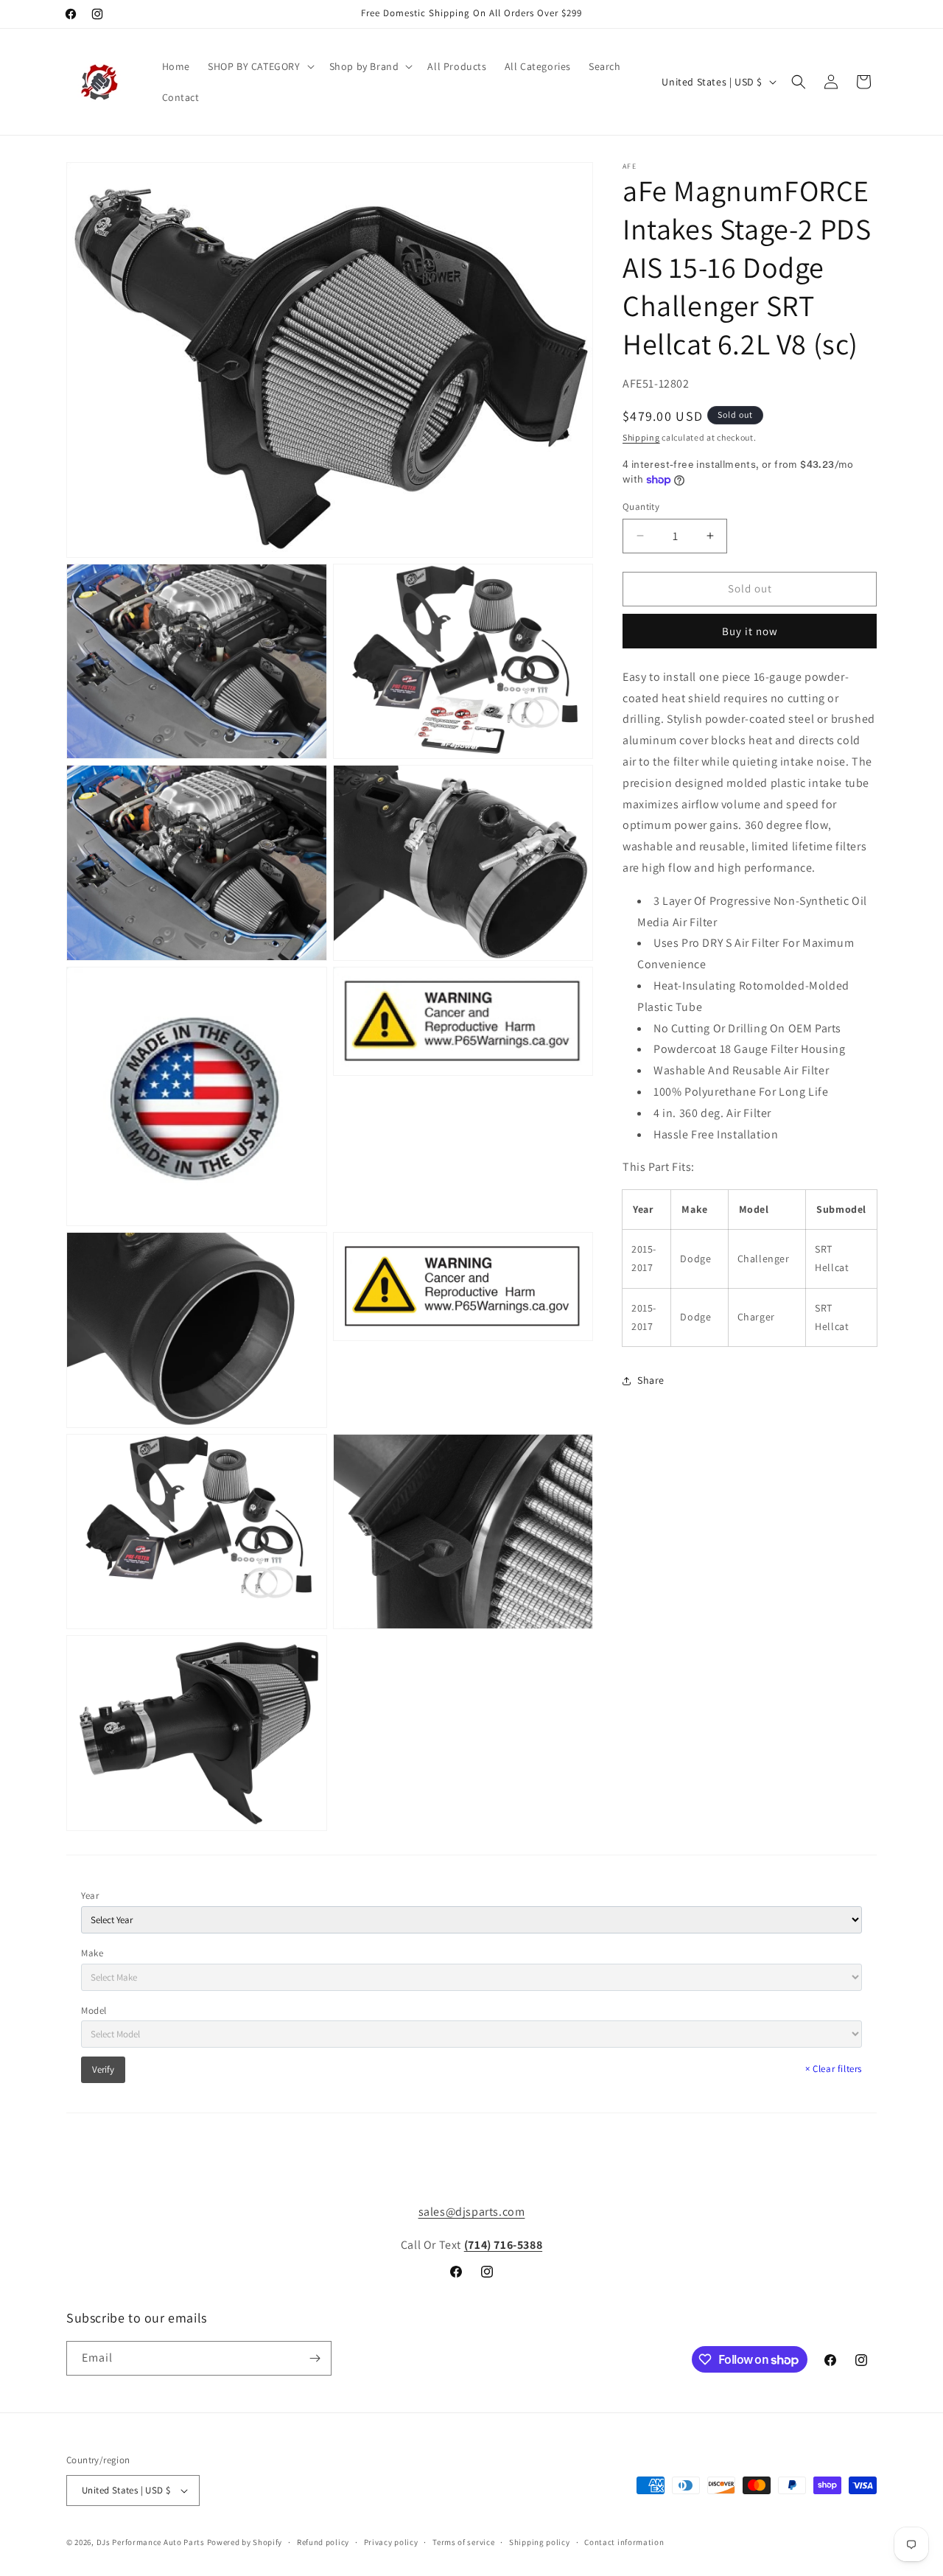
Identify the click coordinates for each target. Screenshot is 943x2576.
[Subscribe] (315, 2358)
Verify (103, 2069)
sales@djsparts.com (472, 2212)
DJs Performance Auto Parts (151, 2542)
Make (92, 1953)
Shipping (641, 437)
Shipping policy (540, 2542)
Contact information (624, 2542)
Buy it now (750, 630)
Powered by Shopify (245, 2542)
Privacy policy (391, 2542)
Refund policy (323, 2542)
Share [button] (651, 1380)
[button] (260, 66)
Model (94, 2010)
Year (90, 1896)
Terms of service (463, 2542)
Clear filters (834, 2069)
